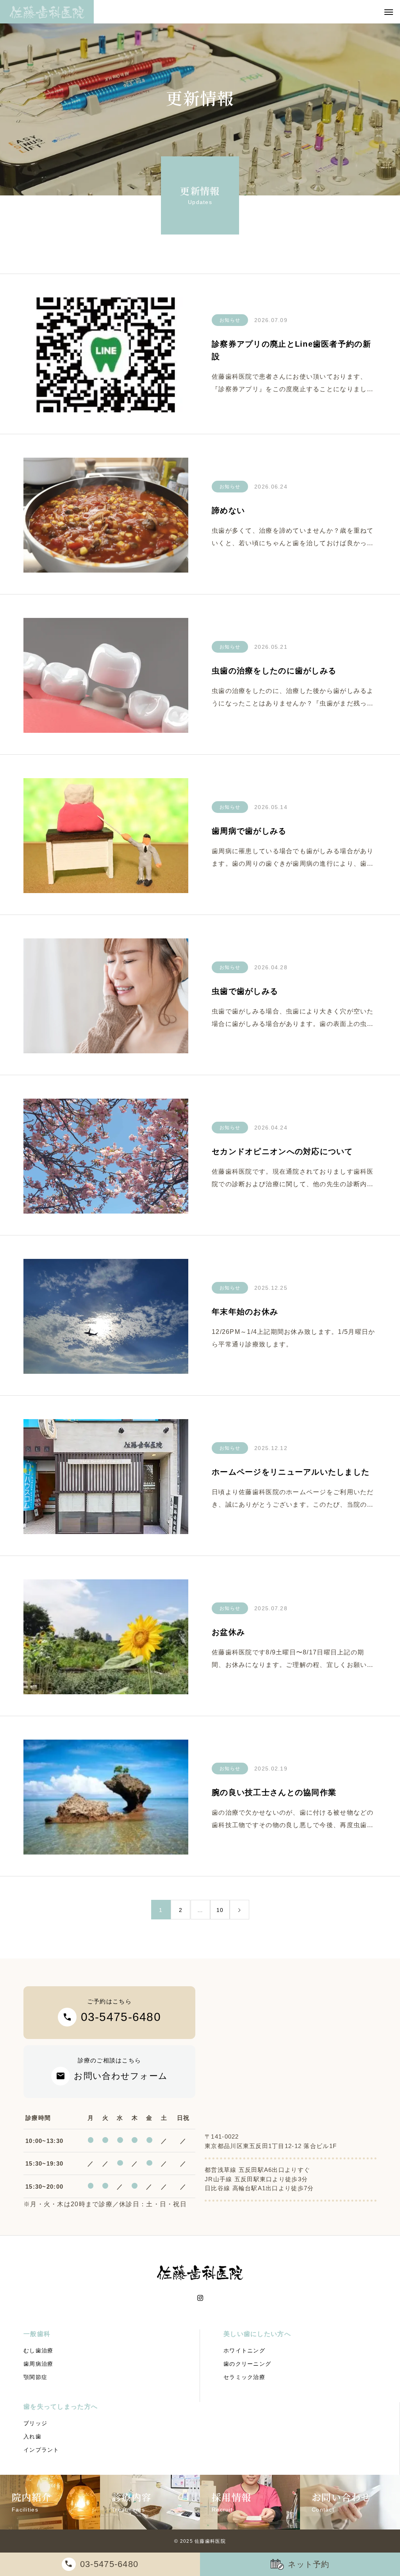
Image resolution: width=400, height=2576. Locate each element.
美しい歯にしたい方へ (257, 2334)
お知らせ (230, 320)
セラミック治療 (244, 2377)
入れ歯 (32, 2436)
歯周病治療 (38, 2364)
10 (220, 1910)
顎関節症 (35, 2377)
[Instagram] (200, 2298)
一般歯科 (37, 2334)
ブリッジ (35, 2423)
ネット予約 (309, 2564)
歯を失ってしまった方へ (61, 2407)
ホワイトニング (244, 2350)
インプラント (41, 2450)
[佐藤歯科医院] (47, 12)
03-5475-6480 (109, 2564)
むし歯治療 (38, 2350)
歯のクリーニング (247, 2364)
